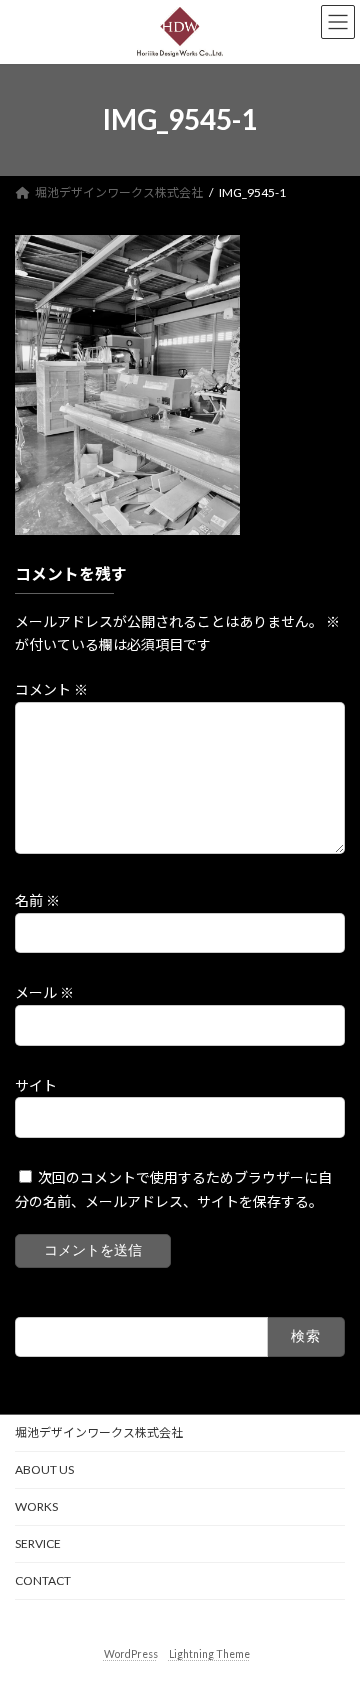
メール (44, 992)
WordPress (131, 1653)
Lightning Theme (209, 1653)
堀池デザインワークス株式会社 (99, 1432)
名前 (37, 900)
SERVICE (38, 1543)
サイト (36, 1084)
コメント (51, 689)
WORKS (36, 1506)
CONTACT (43, 1580)
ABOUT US (44, 1469)
